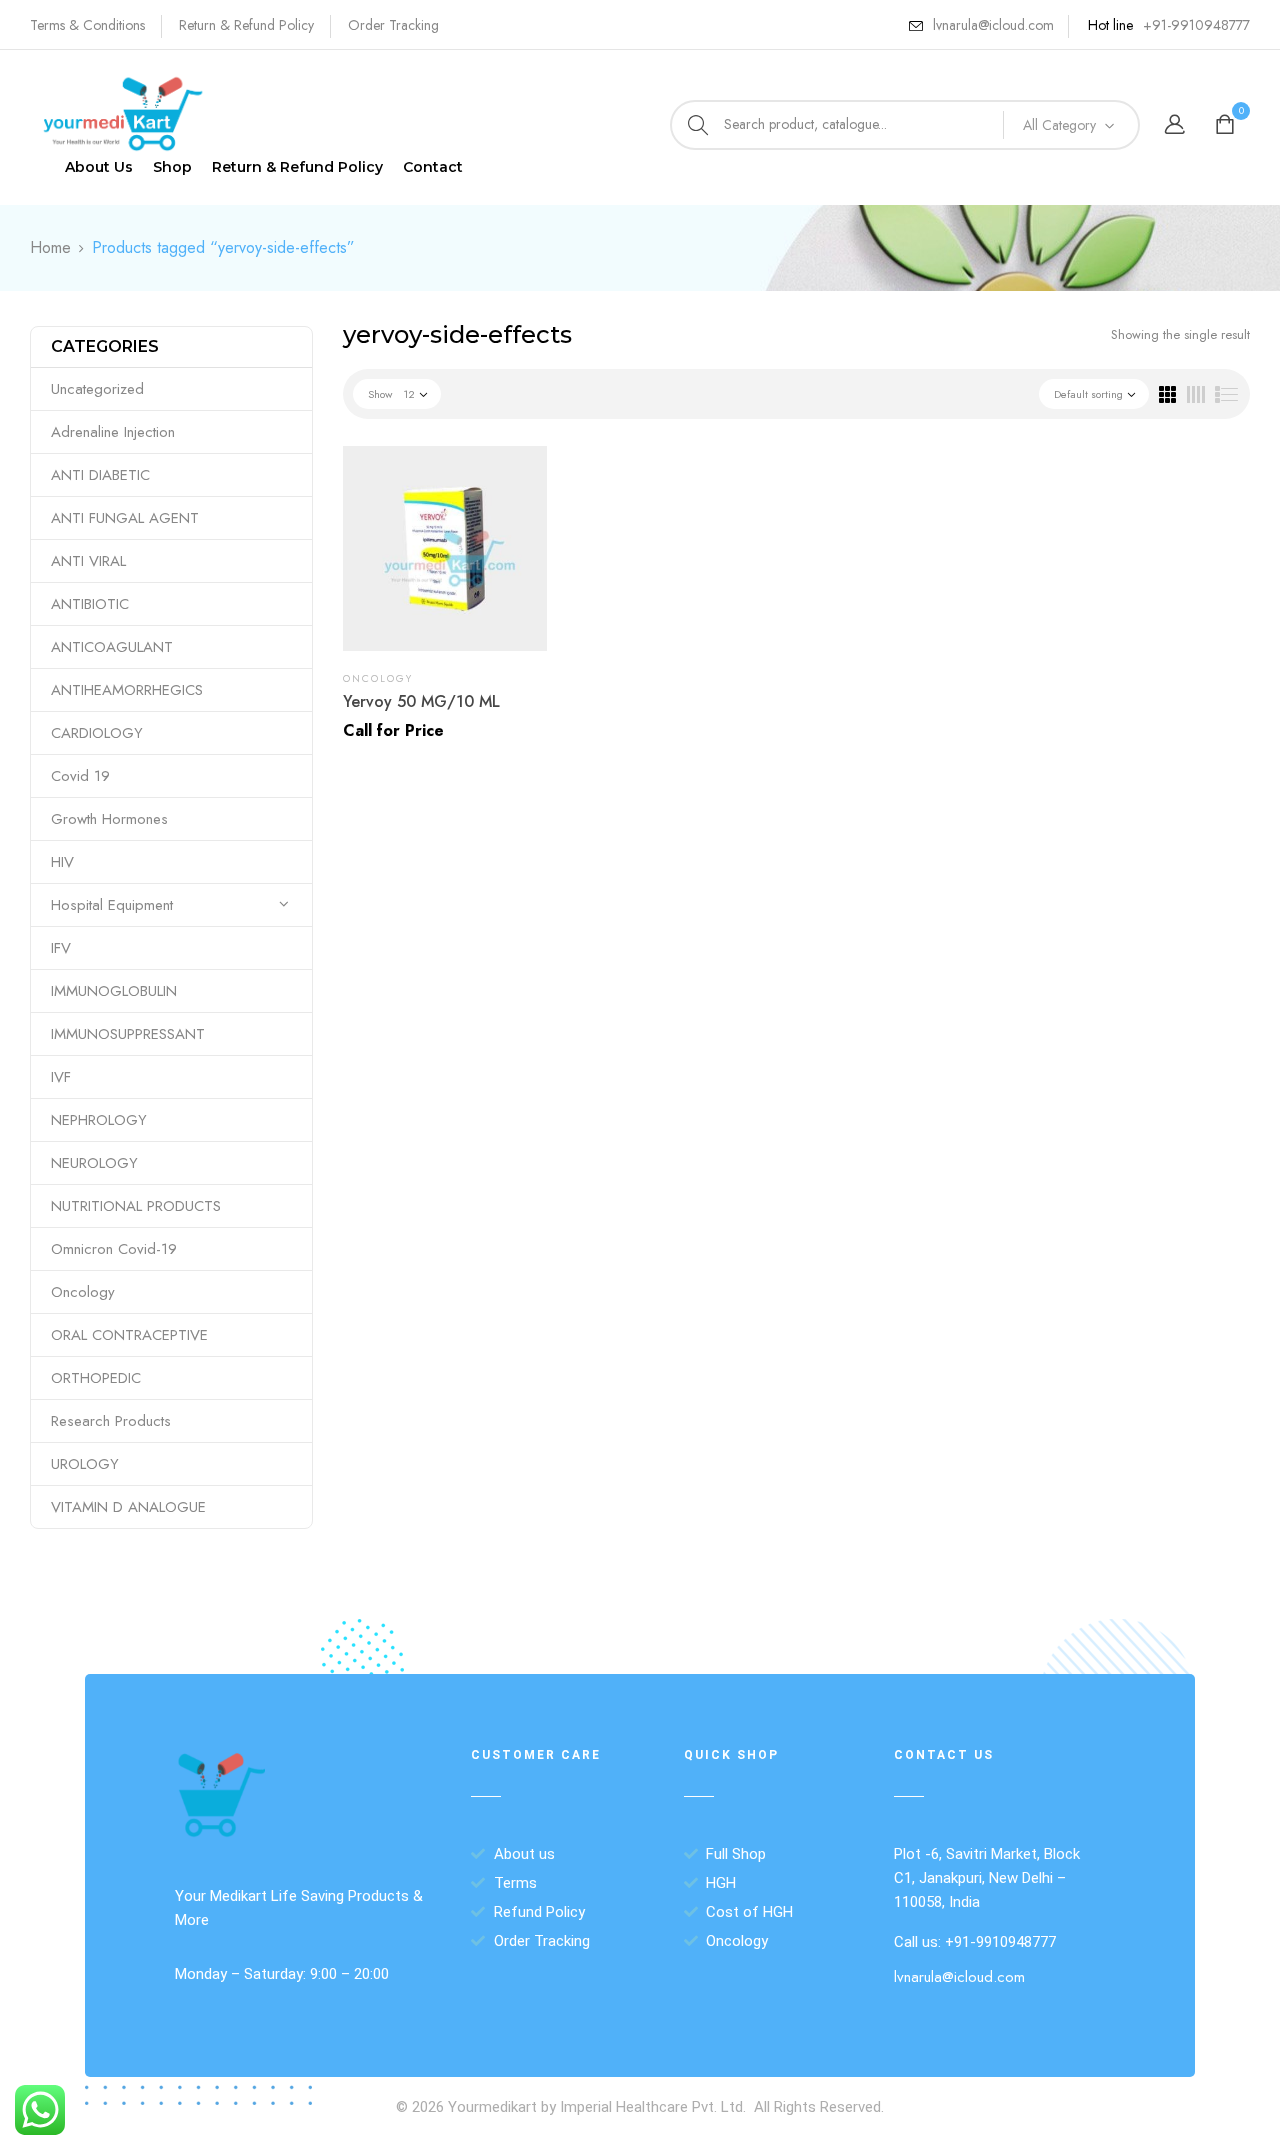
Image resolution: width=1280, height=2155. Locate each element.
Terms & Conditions (87, 25)
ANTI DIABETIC (100, 475)
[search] (698, 125)
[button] (1227, 125)
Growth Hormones (109, 819)
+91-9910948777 (1196, 25)
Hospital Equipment (112, 905)
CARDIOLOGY (97, 733)
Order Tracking (393, 25)
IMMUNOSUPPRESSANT (128, 1034)
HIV (62, 862)
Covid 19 (80, 776)
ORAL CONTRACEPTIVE (129, 1335)
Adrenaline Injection (113, 432)
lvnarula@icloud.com (993, 25)
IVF (61, 1077)
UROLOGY (85, 1464)
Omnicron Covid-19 (114, 1249)
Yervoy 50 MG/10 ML (421, 701)
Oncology (83, 1292)
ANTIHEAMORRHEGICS (127, 690)
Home (50, 247)
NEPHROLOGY (99, 1120)
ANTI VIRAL (88, 561)
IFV (61, 948)
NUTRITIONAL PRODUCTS (136, 1206)
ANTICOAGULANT (112, 647)
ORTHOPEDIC (96, 1378)
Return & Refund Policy (246, 25)
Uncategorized (97, 389)
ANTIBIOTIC (90, 604)
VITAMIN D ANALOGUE (128, 1507)
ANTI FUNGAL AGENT (125, 518)
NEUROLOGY (94, 1163)
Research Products (111, 1421)
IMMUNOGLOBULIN (114, 991)
